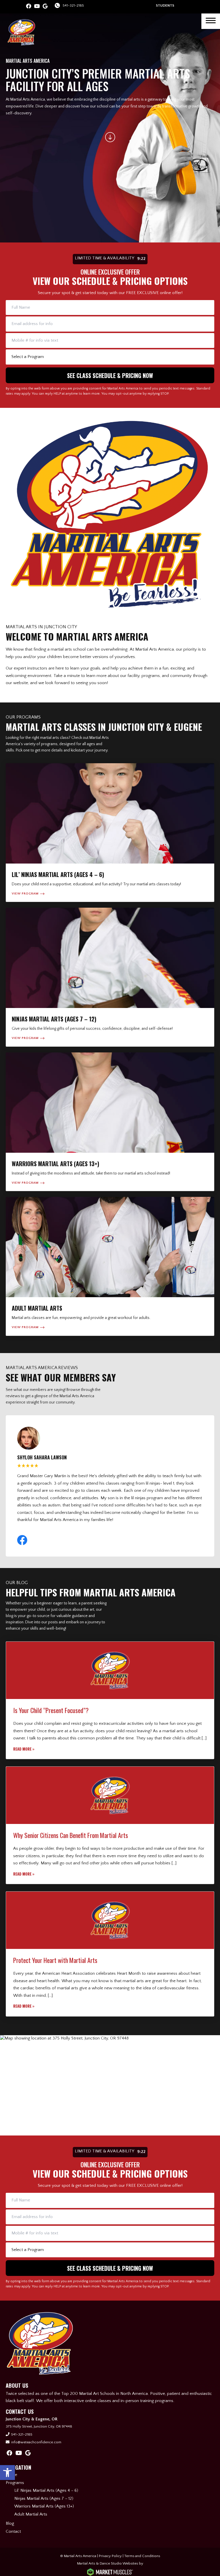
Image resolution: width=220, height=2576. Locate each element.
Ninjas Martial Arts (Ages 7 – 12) (44, 2498)
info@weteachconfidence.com (36, 2442)
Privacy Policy (110, 2556)
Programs (15, 2483)
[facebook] (29, 7)
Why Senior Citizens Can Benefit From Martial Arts (71, 1835)
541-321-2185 (73, 5)
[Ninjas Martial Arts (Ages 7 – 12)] (110, 977)
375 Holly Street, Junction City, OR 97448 (39, 2426)
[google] (45, 7)
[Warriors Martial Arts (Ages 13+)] (110, 1122)
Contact (13, 2531)
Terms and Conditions (142, 2556)
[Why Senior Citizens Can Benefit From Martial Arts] (110, 1795)
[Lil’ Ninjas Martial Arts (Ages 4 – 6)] (110, 833)
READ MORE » (24, 1749)
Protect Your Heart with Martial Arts (55, 1960)
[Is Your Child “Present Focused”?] (110, 1670)
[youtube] (37, 7)
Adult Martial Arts (31, 2514)
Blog (10, 2523)
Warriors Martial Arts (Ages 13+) (44, 2506)
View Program (25, 894)
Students (165, 5)
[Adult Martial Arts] (110, 1266)
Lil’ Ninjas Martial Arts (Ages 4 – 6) (46, 2490)
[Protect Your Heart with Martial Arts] (110, 1920)
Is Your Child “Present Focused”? (51, 1710)
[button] (7, 2473)
